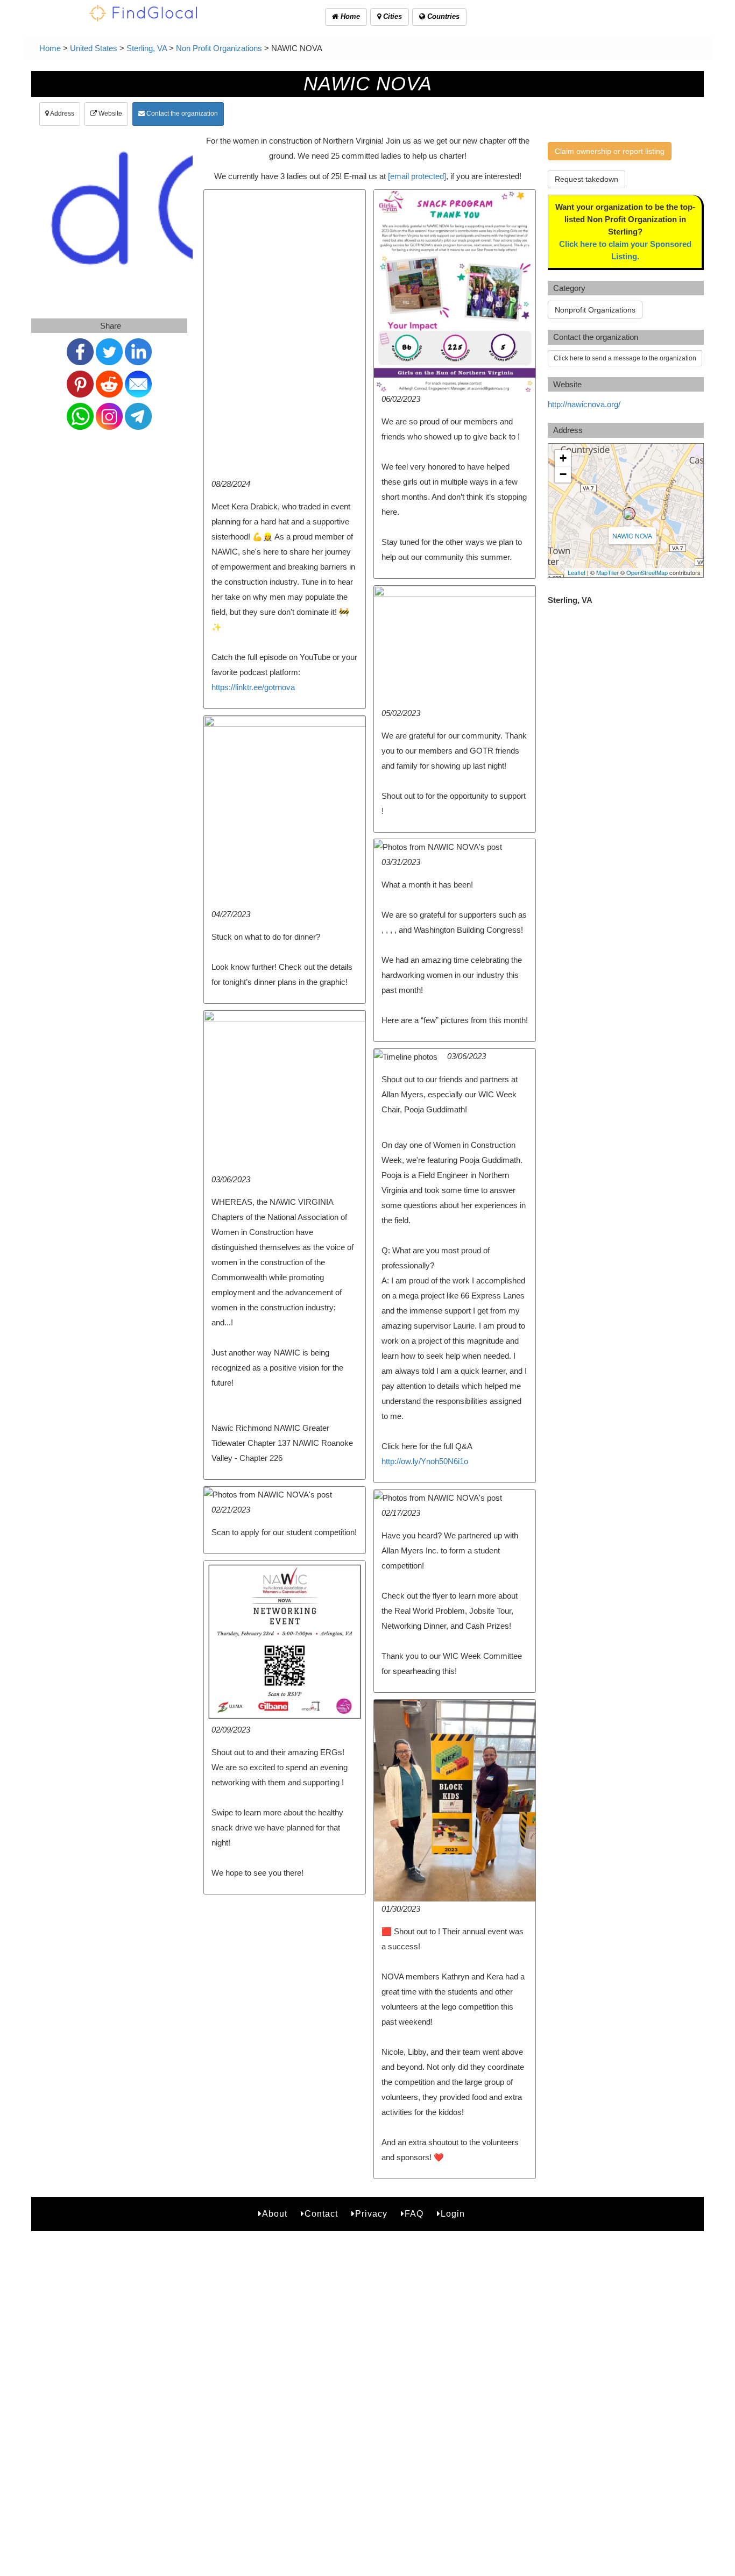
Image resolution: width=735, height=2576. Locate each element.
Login (453, 2214)
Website (109, 113)
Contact (321, 2214)
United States (94, 48)
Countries (442, 16)
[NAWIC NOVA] (629, 514)
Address (62, 113)
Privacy (371, 2214)
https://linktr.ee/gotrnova (253, 687)
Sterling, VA (147, 48)
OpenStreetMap (647, 572)
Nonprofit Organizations (595, 310)
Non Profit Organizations (219, 48)
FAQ (414, 2214)
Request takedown (586, 179)
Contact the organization (181, 113)
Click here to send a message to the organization (625, 358)
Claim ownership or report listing (610, 151)
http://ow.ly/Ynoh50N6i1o (425, 1461)
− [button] (563, 474)
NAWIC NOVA (632, 535)
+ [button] (563, 458)
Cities (391, 16)
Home (349, 16)
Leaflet (577, 572)
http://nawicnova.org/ (584, 404)
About (275, 2214)
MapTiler (607, 572)
